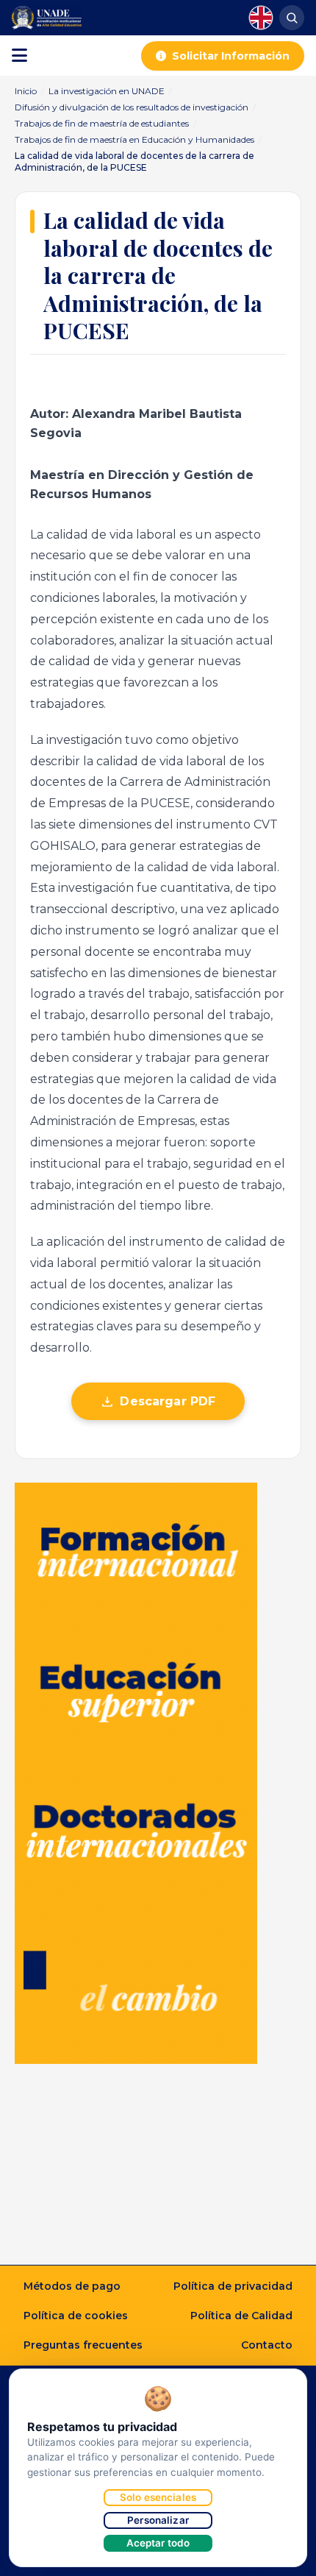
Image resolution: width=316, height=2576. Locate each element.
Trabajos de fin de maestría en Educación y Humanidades (134, 139)
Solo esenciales (158, 2497)
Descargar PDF (168, 1401)
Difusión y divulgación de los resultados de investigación (132, 107)
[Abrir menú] (19, 56)
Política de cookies (76, 2316)
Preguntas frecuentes (83, 2345)
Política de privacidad (233, 2286)
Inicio (26, 91)
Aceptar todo (158, 2543)
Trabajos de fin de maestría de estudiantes (102, 123)
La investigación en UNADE (107, 91)
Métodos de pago (72, 2286)
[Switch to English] (261, 18)
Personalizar (158, 2520)
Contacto (267, 2345)
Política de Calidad (241, 2316)
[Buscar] (292, 18)
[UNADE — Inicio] (47, 18)
